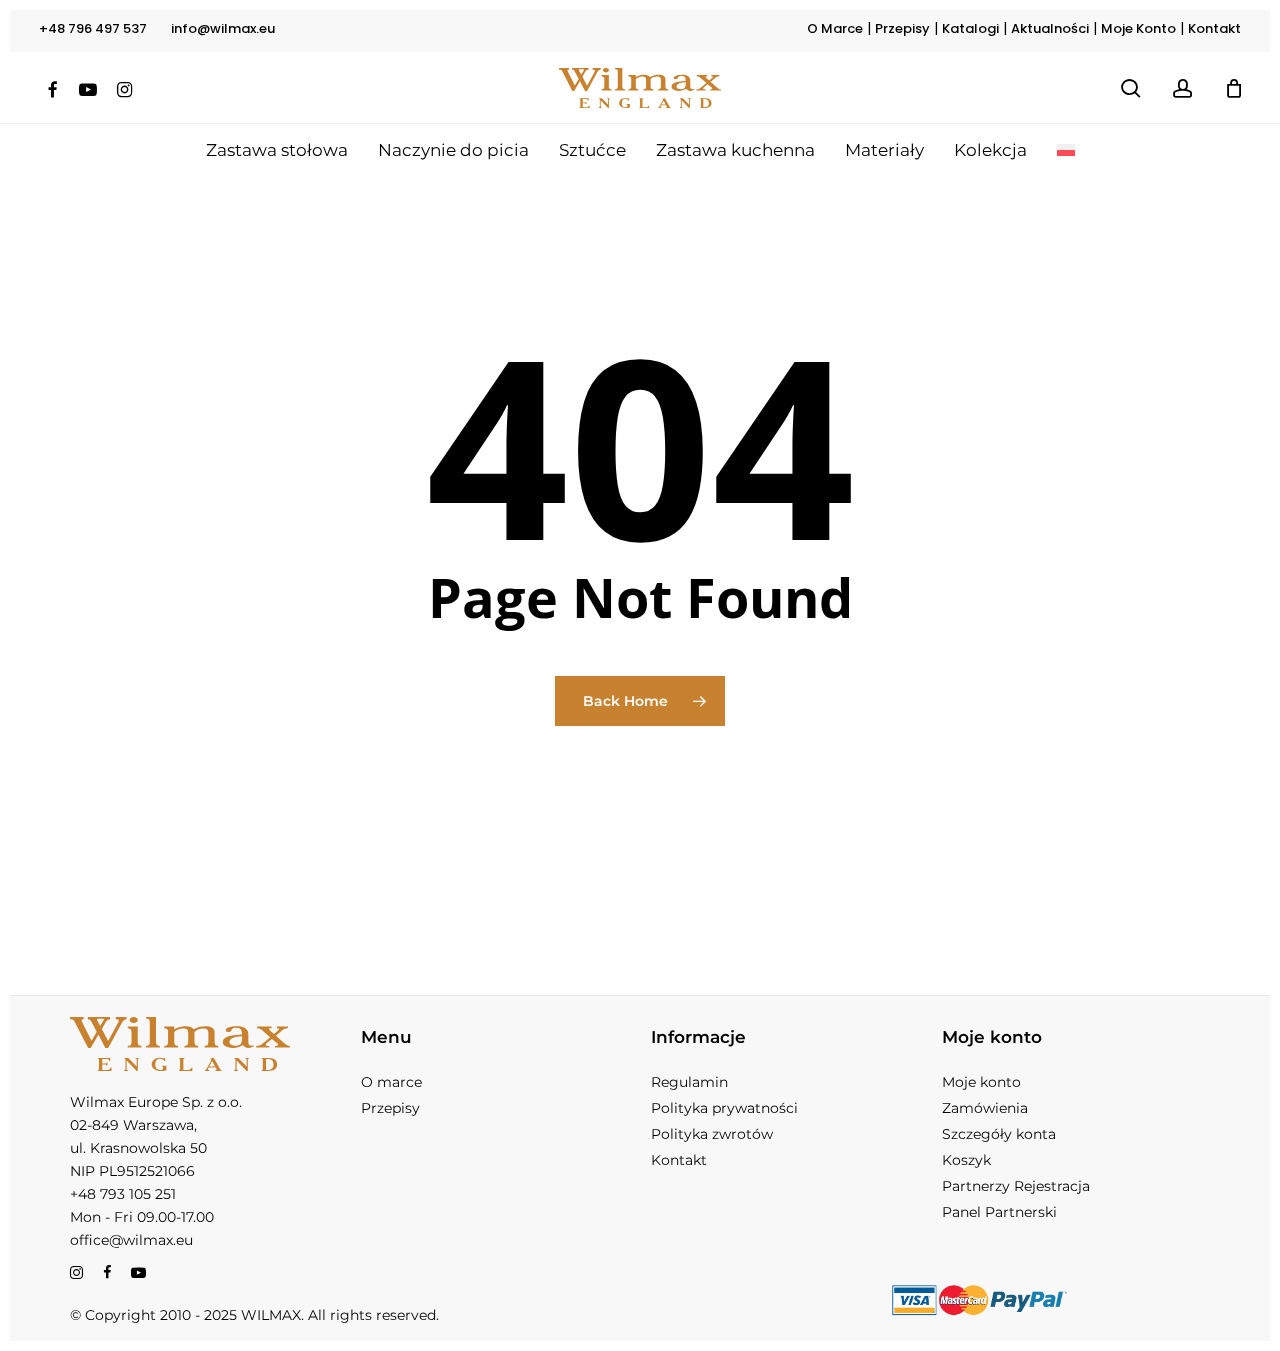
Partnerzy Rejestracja (1016, 1186)
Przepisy (902, 28)
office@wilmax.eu (131, 1240)
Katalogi (970, 28)
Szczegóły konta (999, 1134)
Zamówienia (985, 1108)
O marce (391, 1082)
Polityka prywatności (724, 1108)
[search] (1131, 88)
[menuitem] (1066, 150)
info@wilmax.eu (223, 28)
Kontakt (1214, 28)
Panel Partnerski (999, 1212)
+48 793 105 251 (123, 1194)
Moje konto (981, 1082)
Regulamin (689, 1082)
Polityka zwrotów (712, 1134)
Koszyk (966, 1160)
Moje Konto (1138, 28)
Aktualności (1050, 28)
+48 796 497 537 (93, 28)
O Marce (835, 28)
